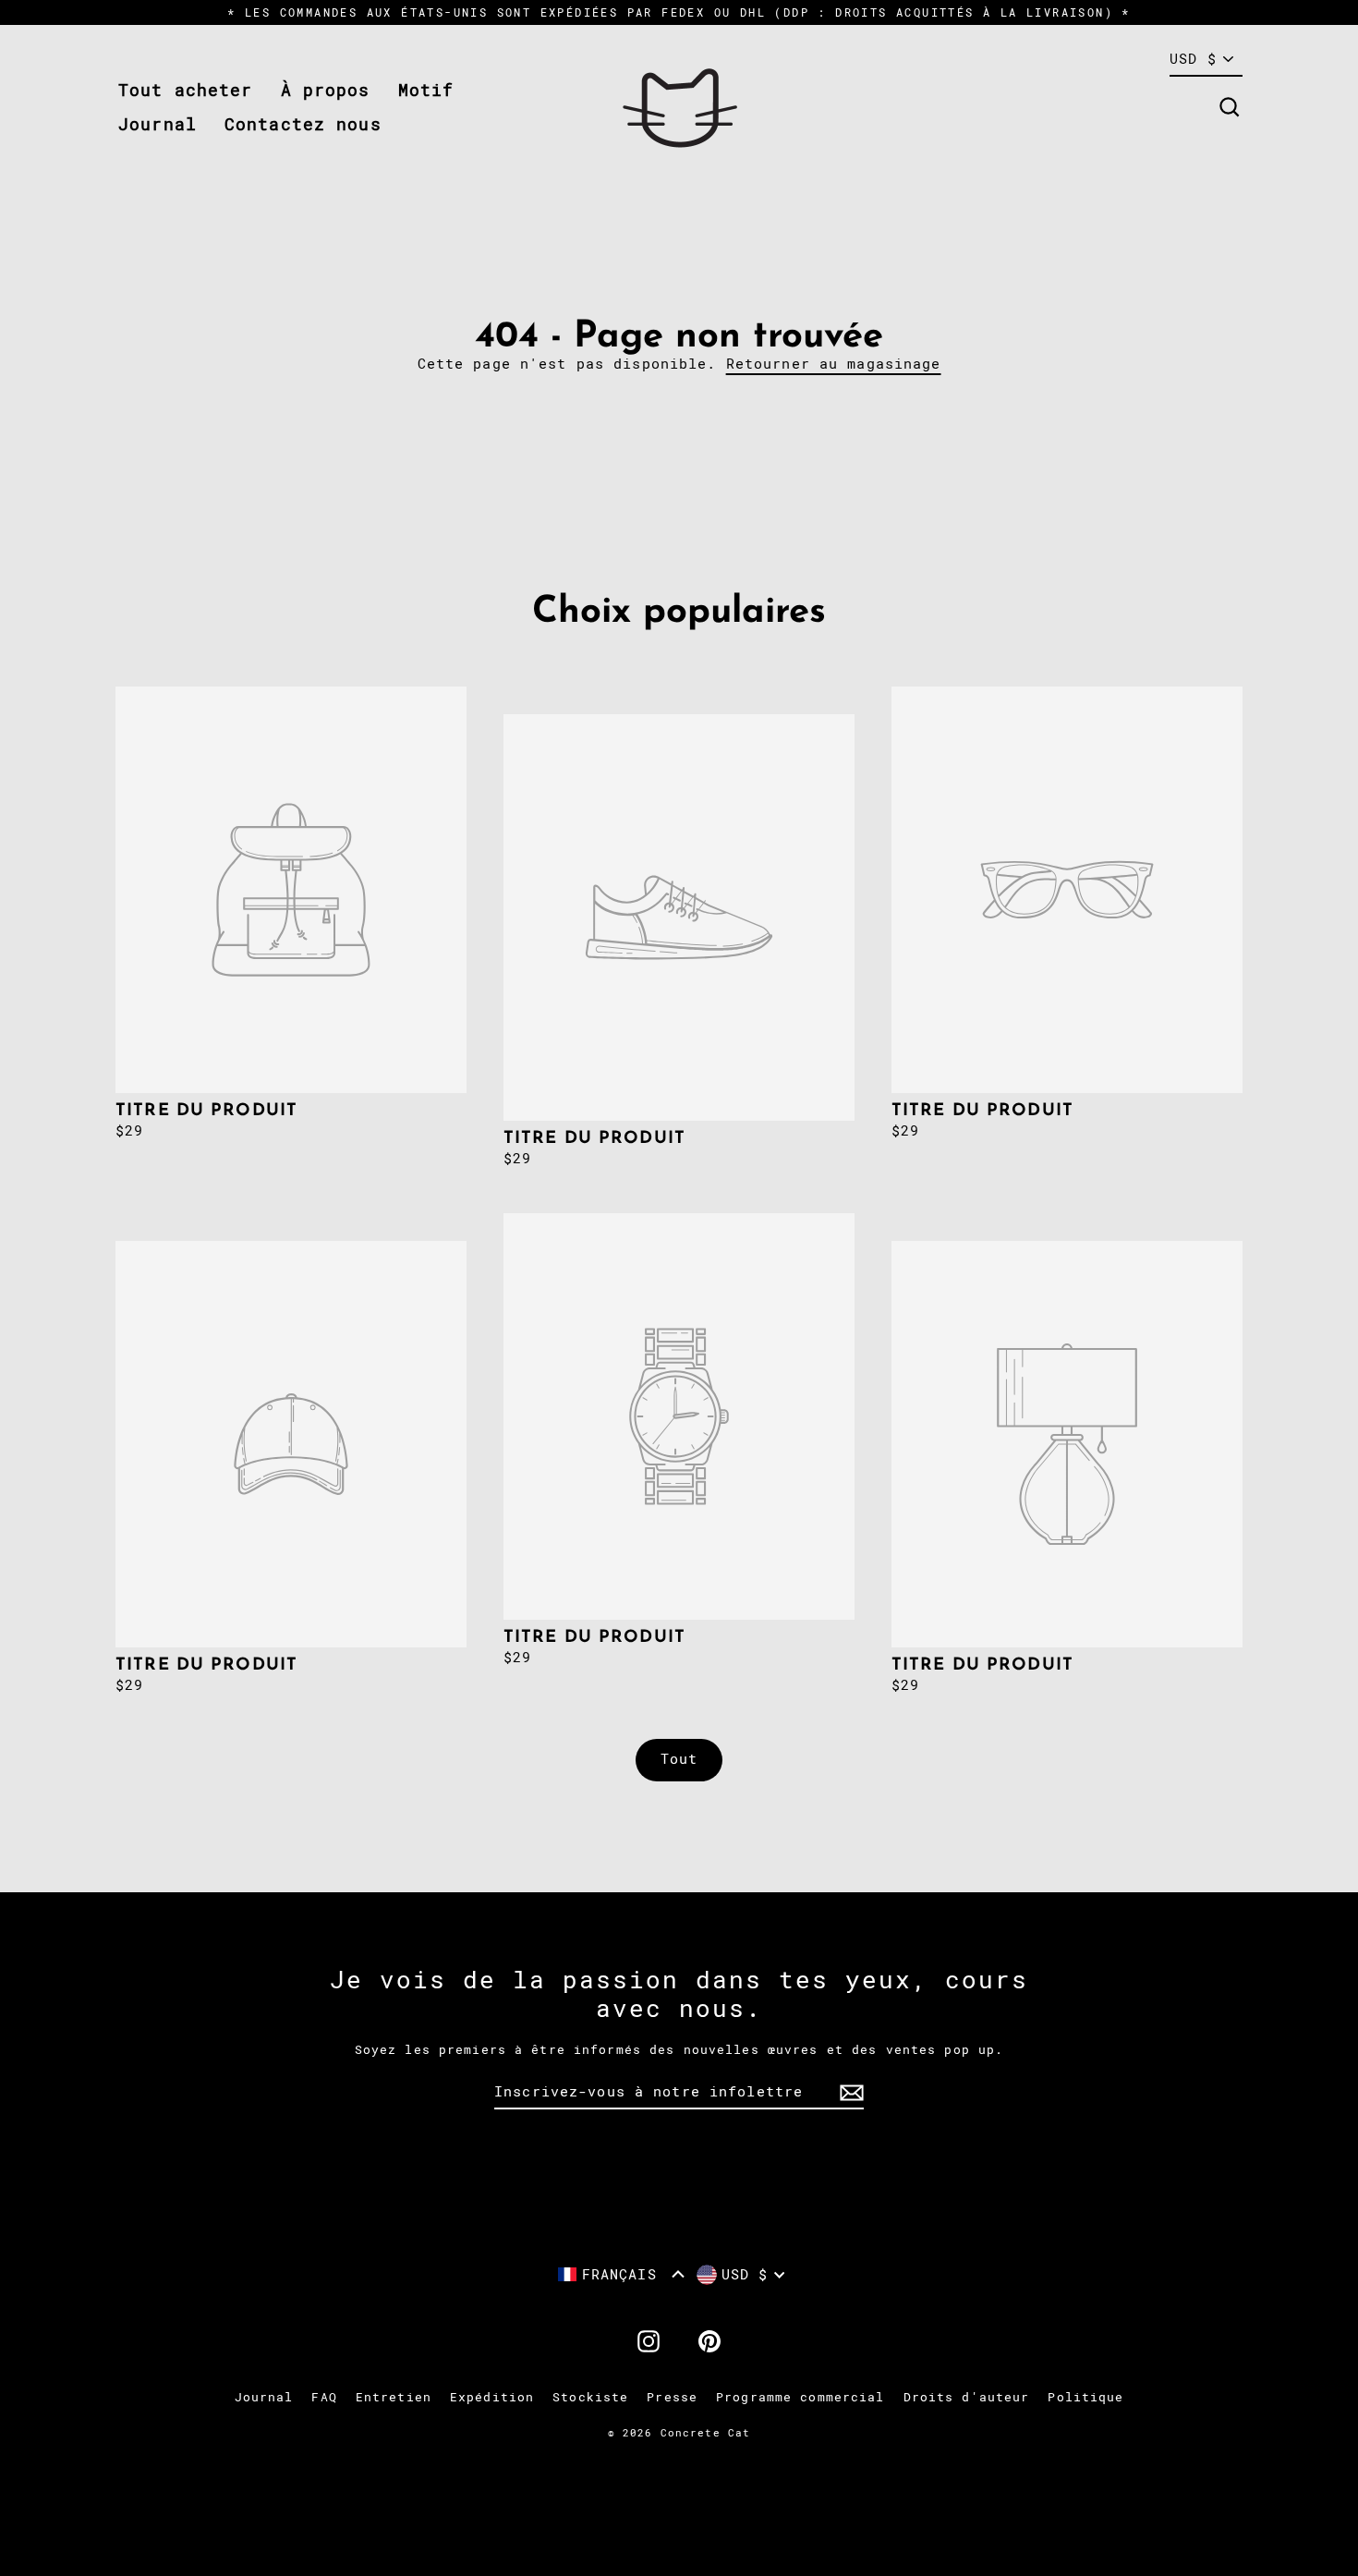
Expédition (492, 2397)
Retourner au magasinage (834, 364)
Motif (426, 90)
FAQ (324, 2397)
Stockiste (590, 2397)
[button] (621, 2274)
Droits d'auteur (967, 2397)
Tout (679, 1759)
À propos (326, 90)
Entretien (394, 2397)
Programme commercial (800, 2397)
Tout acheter (186, 90)
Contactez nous (303, 124)
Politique (1085, 2397)
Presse (672, 2397)
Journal (158, 124)
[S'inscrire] (849, 2093)
